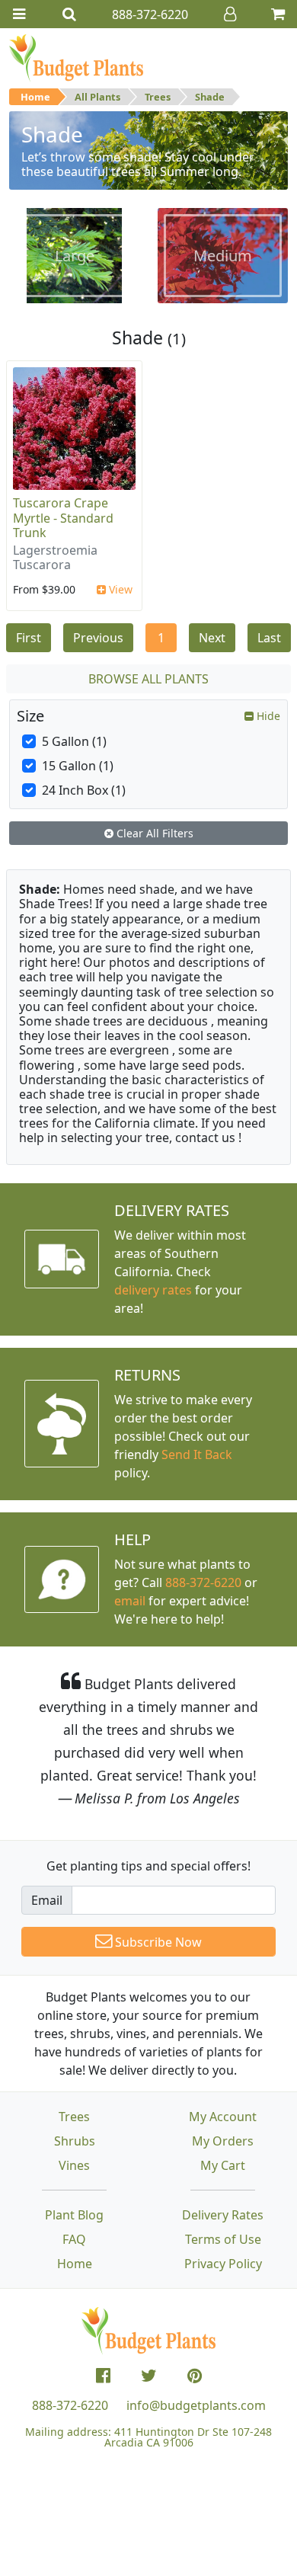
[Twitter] (149, 2376)
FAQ (74, 2239)
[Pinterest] (195, 2376)
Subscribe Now (157, 1942)
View (119, 589)
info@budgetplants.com (196, 2405)
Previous (98, 638)
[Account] (230, 14)
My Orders (223, 2141)
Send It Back (197, 1454)
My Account (223, 2117)
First (29, 638)
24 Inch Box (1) (84, 790)
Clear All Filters (153, 833)
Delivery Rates (223, 2215)
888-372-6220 (203, 1582)
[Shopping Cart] (278, 14)
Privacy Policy (223, 2264)
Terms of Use (223, 2239)
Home (35, 97)
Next (212, 638)
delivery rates (153, 1290)
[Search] (69, 14)
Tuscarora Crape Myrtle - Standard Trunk (63, 517)
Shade (210, 97)
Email (47, 1900)
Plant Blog (74, 2215)
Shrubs (75, 2141)
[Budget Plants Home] (76, 57)
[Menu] (19, 14)
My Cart (223, 2165)
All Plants (97, 97)
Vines (74, 2165)
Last (269, 638)
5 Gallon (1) (74, 741)
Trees (158, 97)
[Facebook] (103, 2376)
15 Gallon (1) (78, 766)
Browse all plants (148, 679)
